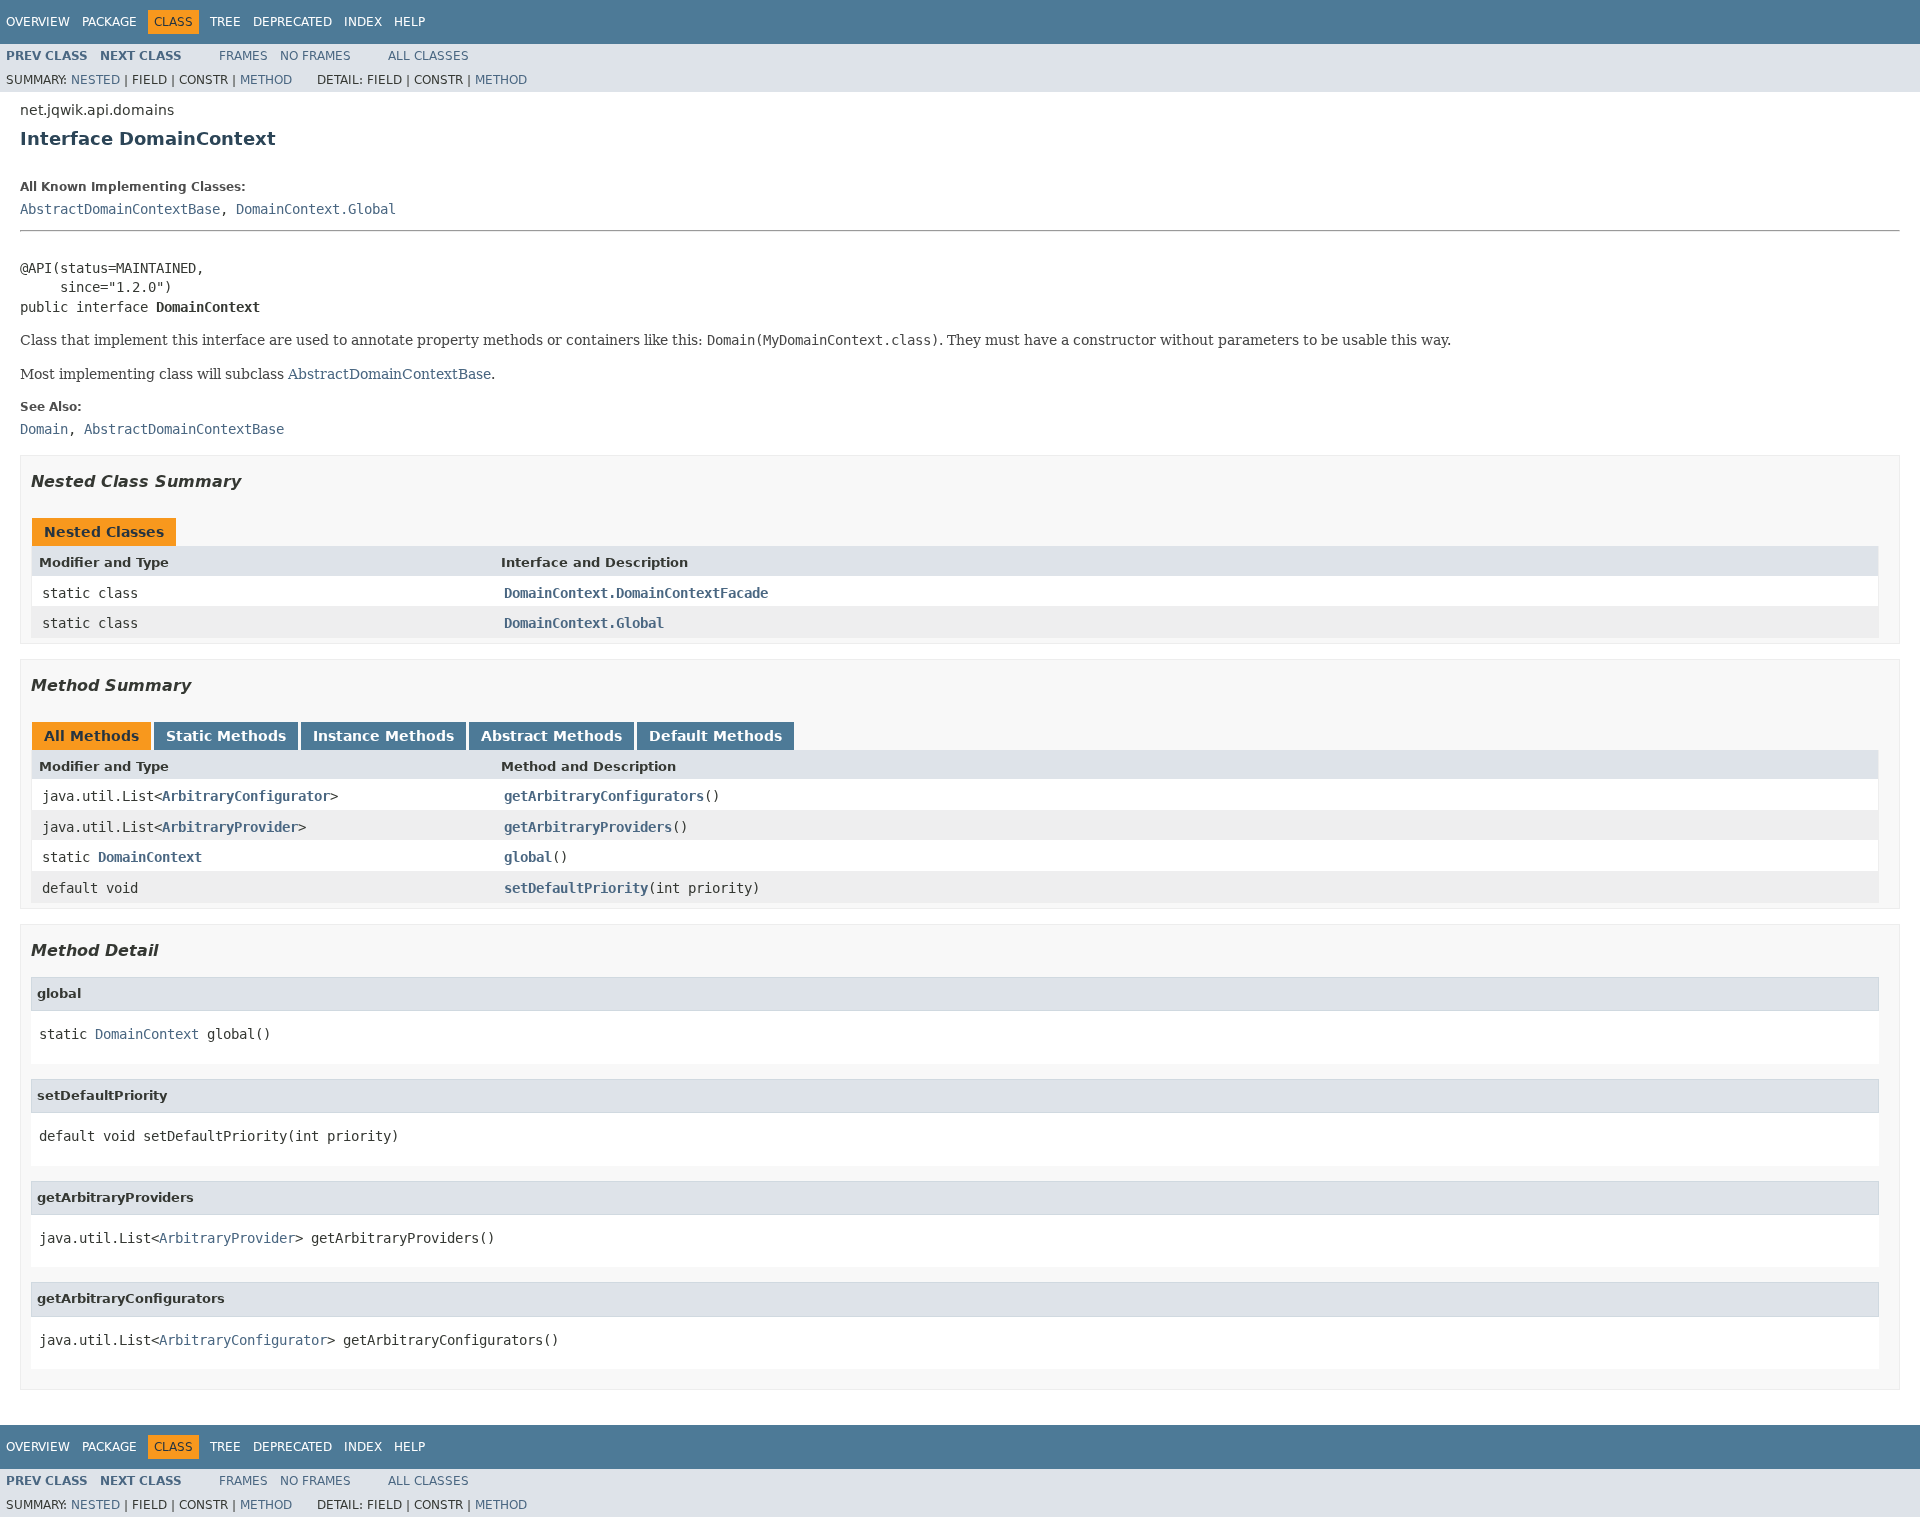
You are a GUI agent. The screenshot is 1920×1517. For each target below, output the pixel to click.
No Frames (315, 56)
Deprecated (292, 22)
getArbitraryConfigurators (604, 796)
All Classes (428, 56)
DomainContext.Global (316, 209)
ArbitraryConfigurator (246, 796)
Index (363, 22)
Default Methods (715, 736)
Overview (38, 22)
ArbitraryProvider (230, 827)
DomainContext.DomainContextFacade (636, 593)
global (528, 857)
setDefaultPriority (576, 888)
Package (109, 22)
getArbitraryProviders (588, 827)
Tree (225, 22)
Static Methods (226, 736)
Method (266, 80)
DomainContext (150, 857)
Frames (243, 56)
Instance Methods (383, 736)
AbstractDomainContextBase (120, 209)
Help (409, 22)
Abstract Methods (551, 736)
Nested (95, 80)
